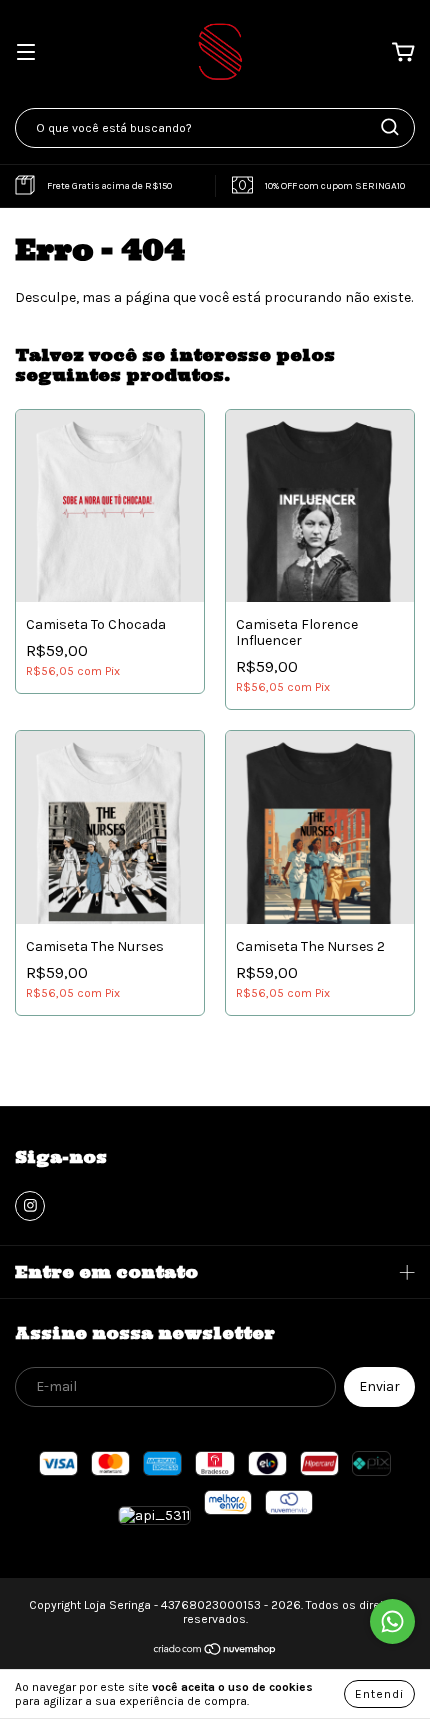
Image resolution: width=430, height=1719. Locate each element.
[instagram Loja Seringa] (30, 1206)
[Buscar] (390, 127)
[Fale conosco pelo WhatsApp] (392, 1621)
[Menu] (26, 53)
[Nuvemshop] (215, 1652)
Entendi (379, 1694)
